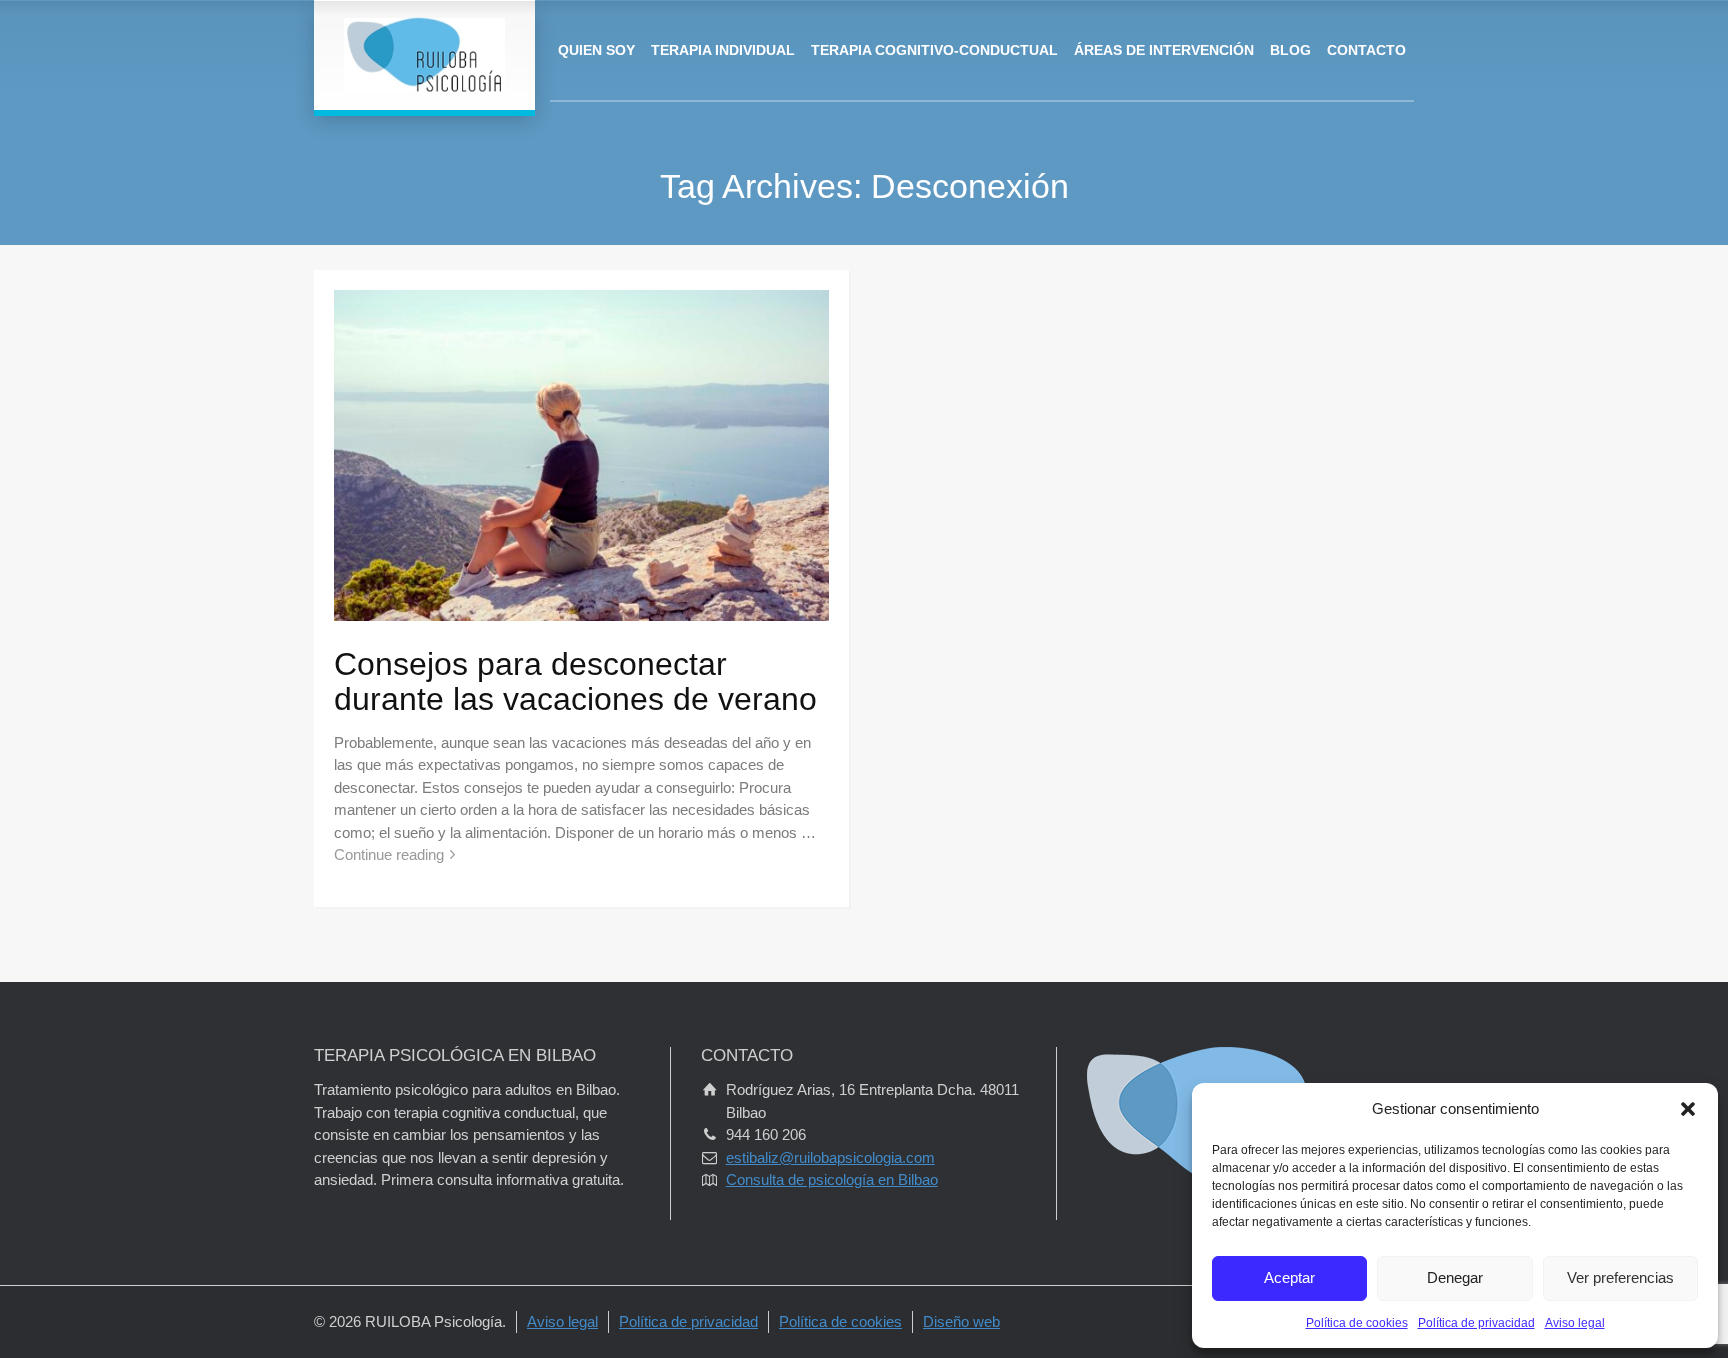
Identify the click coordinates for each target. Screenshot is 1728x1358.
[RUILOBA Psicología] (424, 55)
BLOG (1290, 50)
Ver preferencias (1620, 1277)
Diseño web (961, 1321)
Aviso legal (1575, 1323)
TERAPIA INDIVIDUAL (723, 50)
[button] (1688, 1109)
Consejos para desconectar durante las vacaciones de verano (575, 681)
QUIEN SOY (596, 50)
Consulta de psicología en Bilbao (832, 1179)
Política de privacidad (1476, 1323)
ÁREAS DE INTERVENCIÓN (1164, 50)
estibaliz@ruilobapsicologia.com (830, 1157)
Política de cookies (1357, 1323)
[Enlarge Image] (581, 455)
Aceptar (1289, 1277)
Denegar (1455, 1277)
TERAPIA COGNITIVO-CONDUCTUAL (934, 50)
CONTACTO (1366, 50)
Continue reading (389, 854)
